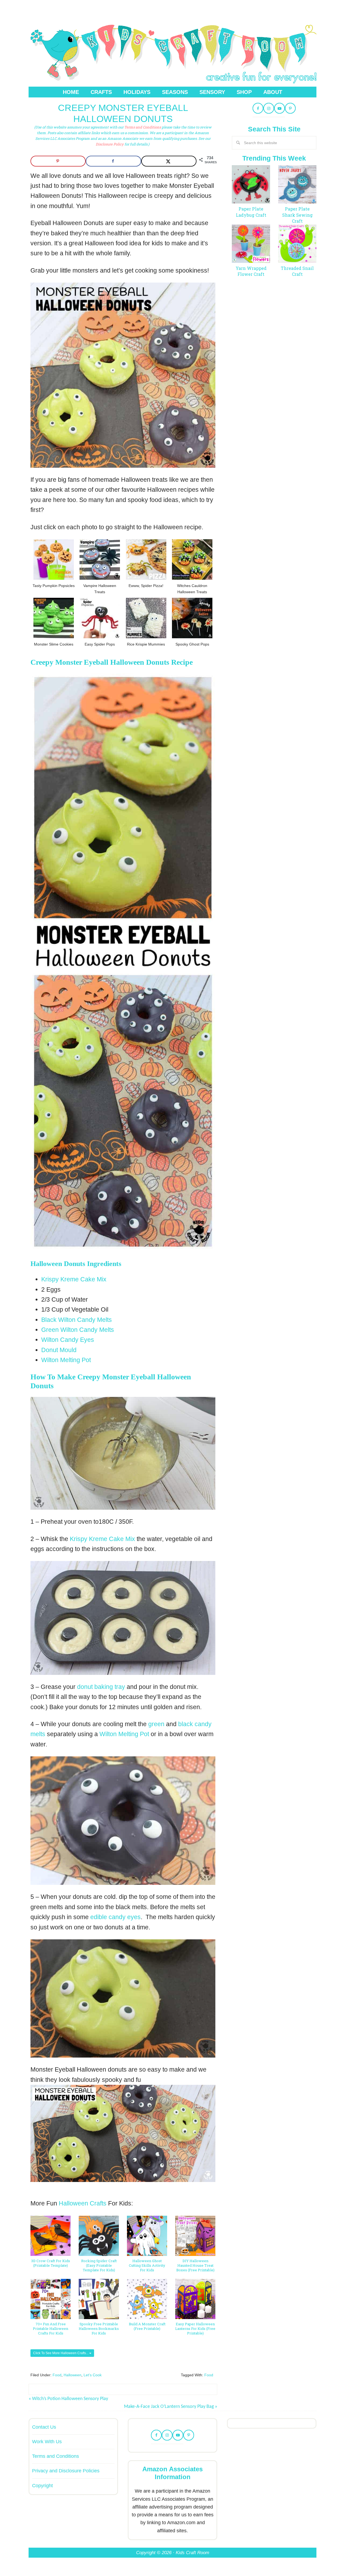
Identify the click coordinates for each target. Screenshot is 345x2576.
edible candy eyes (115, 1917)
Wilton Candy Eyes (68, 1340)
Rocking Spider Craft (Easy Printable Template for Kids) (99, 2266)
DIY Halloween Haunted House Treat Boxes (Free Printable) (195, 2266)
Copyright (42, 2486)
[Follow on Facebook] (258, 108)
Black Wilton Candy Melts (77, 1320)
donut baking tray (101, 1687)
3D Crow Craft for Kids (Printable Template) (51, 2263)
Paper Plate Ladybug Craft (251, 212)
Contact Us (44, 2427)
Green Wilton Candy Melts (78, 1330)
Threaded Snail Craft (297, 271)
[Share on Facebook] (113, 161)
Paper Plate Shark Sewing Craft (297, 215)
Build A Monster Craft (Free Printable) (147, 2326)
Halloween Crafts (83, 2203)
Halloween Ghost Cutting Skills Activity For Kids (147, 2266)
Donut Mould (59, 1350)
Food (57, 2375)
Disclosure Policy (110, 144)
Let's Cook (93, 2375)
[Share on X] (169, 161)
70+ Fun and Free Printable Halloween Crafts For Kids (51, 2329)
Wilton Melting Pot (66, 1360)
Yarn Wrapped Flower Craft (251, 271)
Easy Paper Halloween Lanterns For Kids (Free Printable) (195, 2329)
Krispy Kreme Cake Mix (74, 1279)
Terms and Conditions (143, 127)
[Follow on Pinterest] (290, 108)
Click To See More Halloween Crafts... (61, 2353)
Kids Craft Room (172, 52)
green (156, 1724)
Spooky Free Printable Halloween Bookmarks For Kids (99, 2329)
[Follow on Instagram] (269, 108)
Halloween (73, 2375)
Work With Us (47, 2442)
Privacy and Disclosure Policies (66, 2471)
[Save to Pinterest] (58, 161)
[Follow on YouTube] (280, 108)
